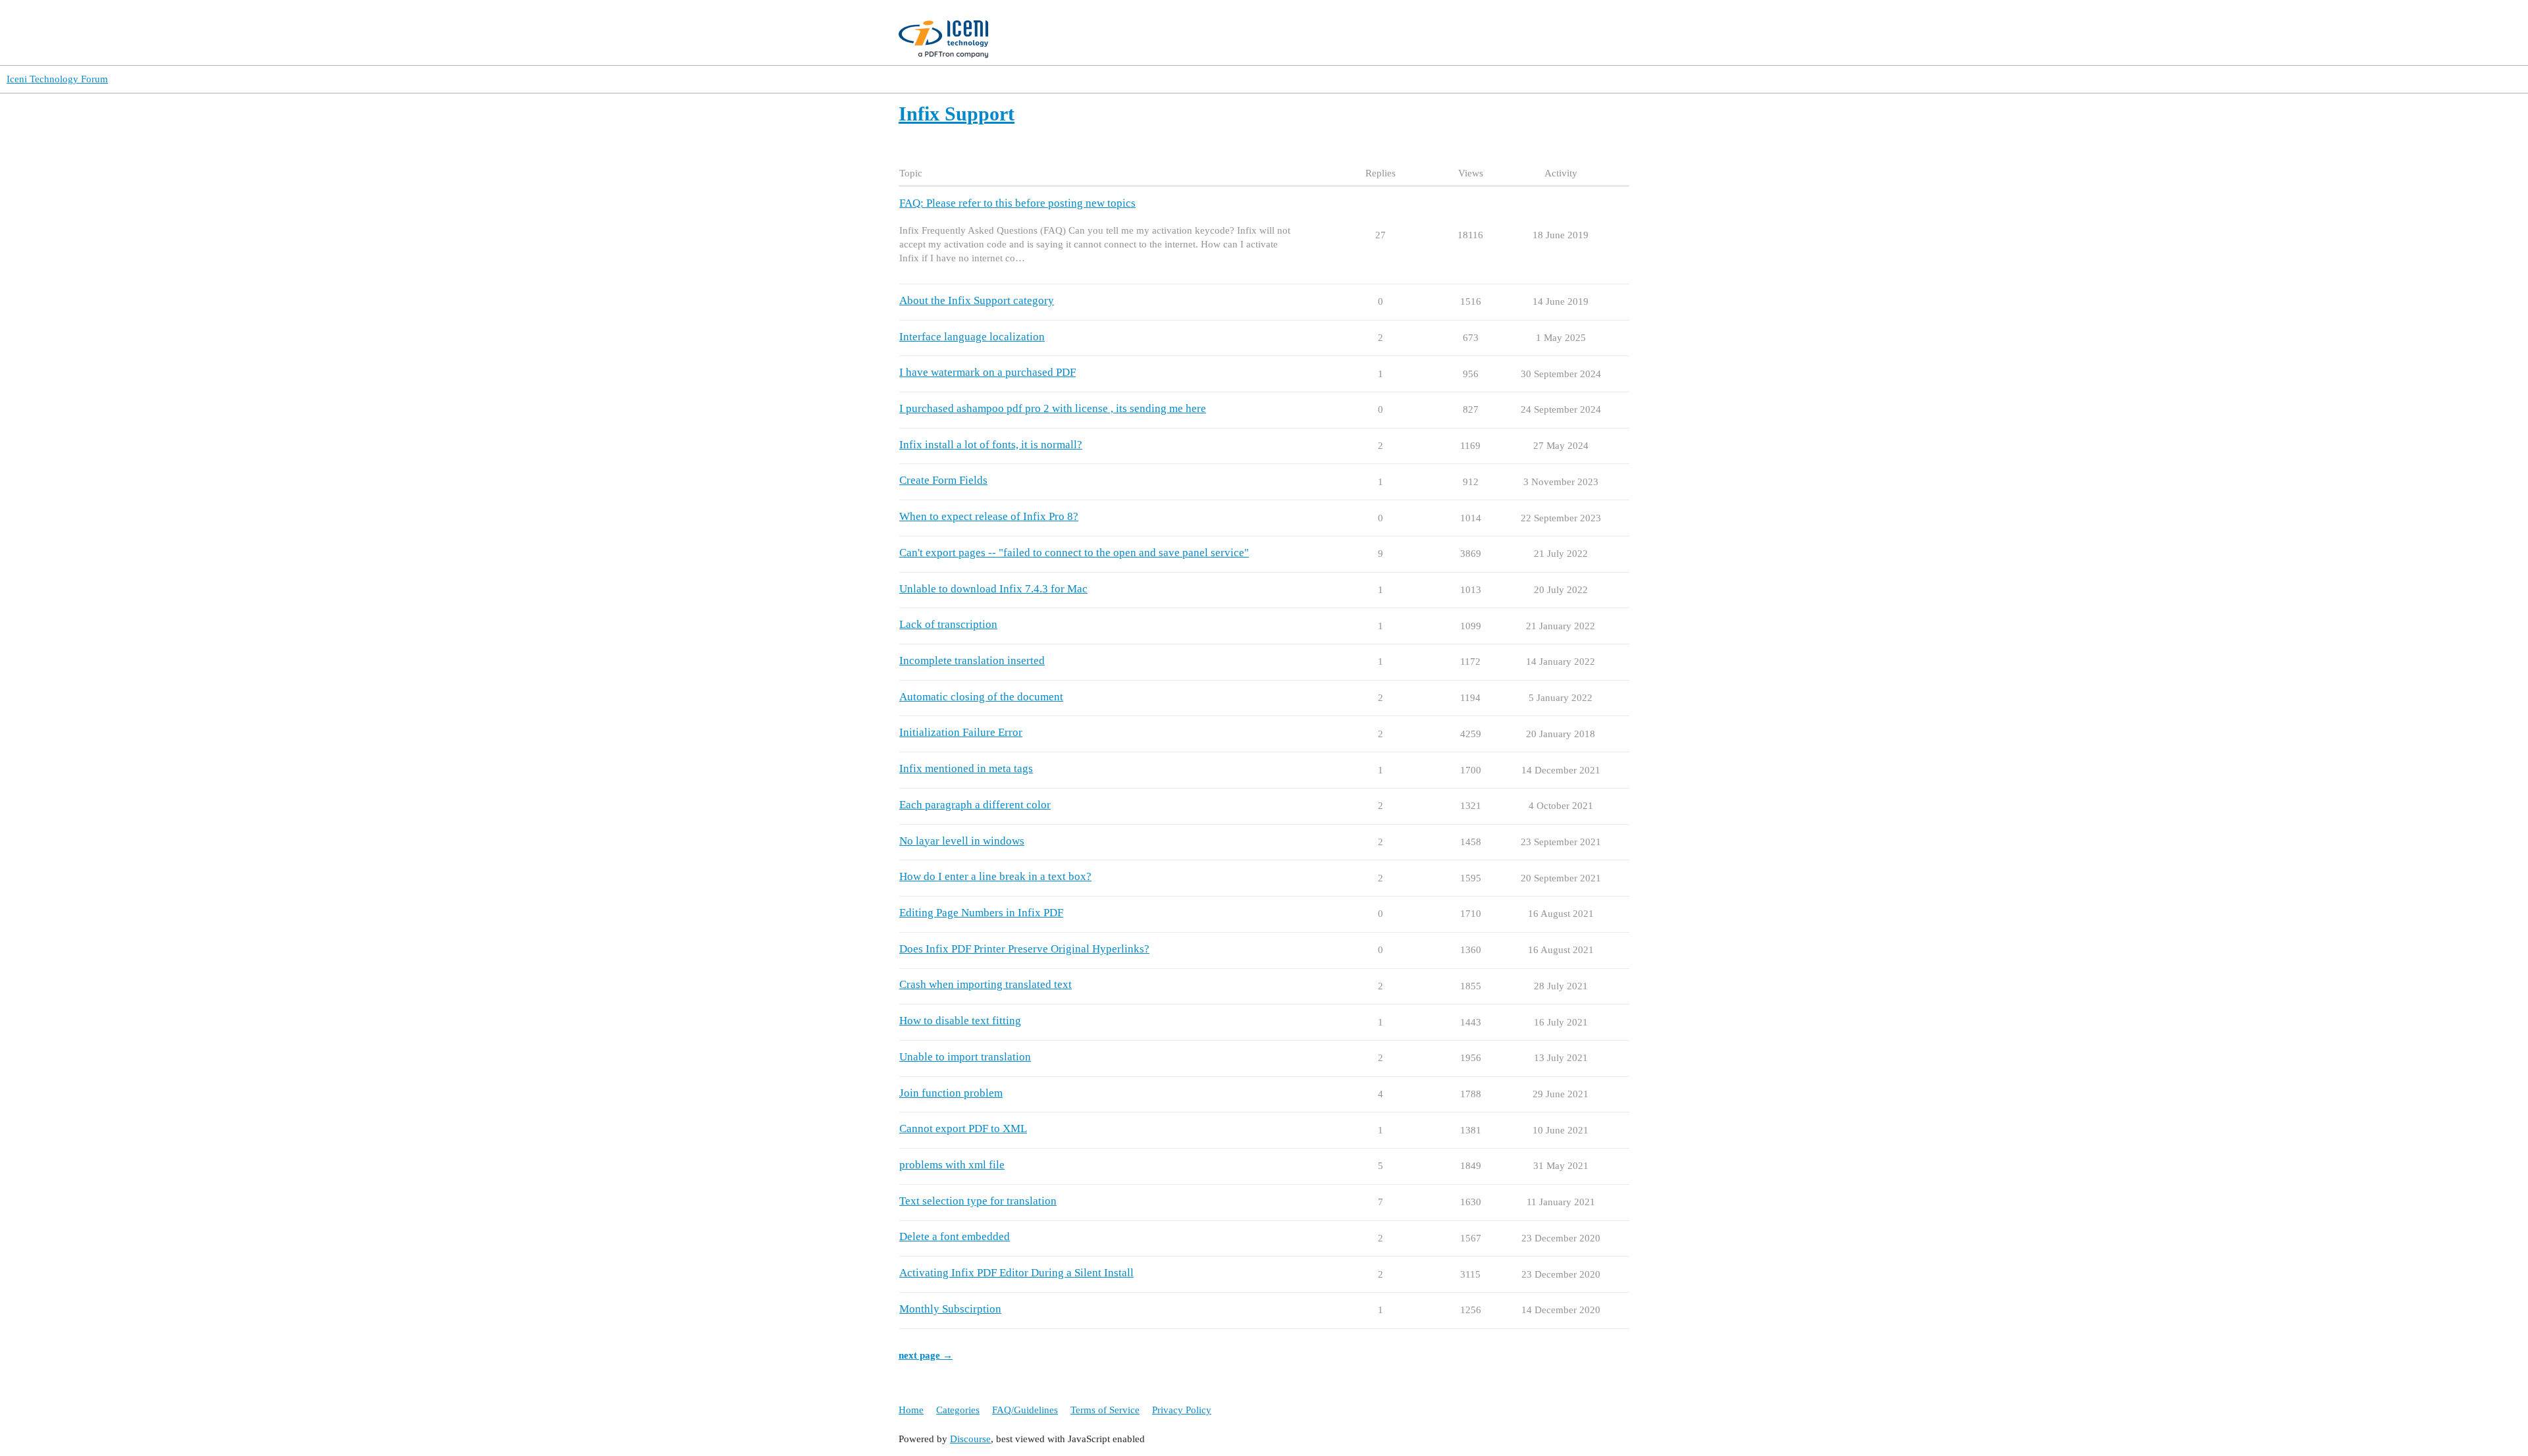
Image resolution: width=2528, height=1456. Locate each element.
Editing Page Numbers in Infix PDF (981, 913)
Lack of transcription (948, 624)
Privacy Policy (1182, 1410)
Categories (958, 1410)
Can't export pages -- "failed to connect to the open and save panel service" (1074, 553)
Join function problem (951, 1093)
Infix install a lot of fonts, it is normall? (991, 445)
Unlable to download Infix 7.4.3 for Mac (993, 589)
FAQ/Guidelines (1025, 1410)
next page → (926, 1355)
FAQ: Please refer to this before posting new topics (1017, 203)
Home (911, 1410)
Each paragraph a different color (975, 805)
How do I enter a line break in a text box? (995, 876)
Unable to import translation (965, 1057)
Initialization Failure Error (961, 732)
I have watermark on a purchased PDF (987, 372)
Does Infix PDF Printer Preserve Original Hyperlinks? (1024, 949)
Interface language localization (972, 337)
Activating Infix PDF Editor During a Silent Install (1016, 1273)
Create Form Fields (943, 480)
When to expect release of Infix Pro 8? (989, 516)
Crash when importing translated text (986, 984)
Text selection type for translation (978, 1201)
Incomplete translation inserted (972, 661)
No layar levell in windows (962, 841)
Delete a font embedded (955, 1236)
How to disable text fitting (960, 1021)
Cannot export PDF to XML (963, 1129)
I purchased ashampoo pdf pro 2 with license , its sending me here (1053, 408)
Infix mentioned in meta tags (966, 768)
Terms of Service (1105, 1410)
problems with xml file (952, 1165)
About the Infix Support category (977, 300)
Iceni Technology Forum (57, 79)
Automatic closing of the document (981, 697)
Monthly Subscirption (950, 1309)
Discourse (970, 1439)
